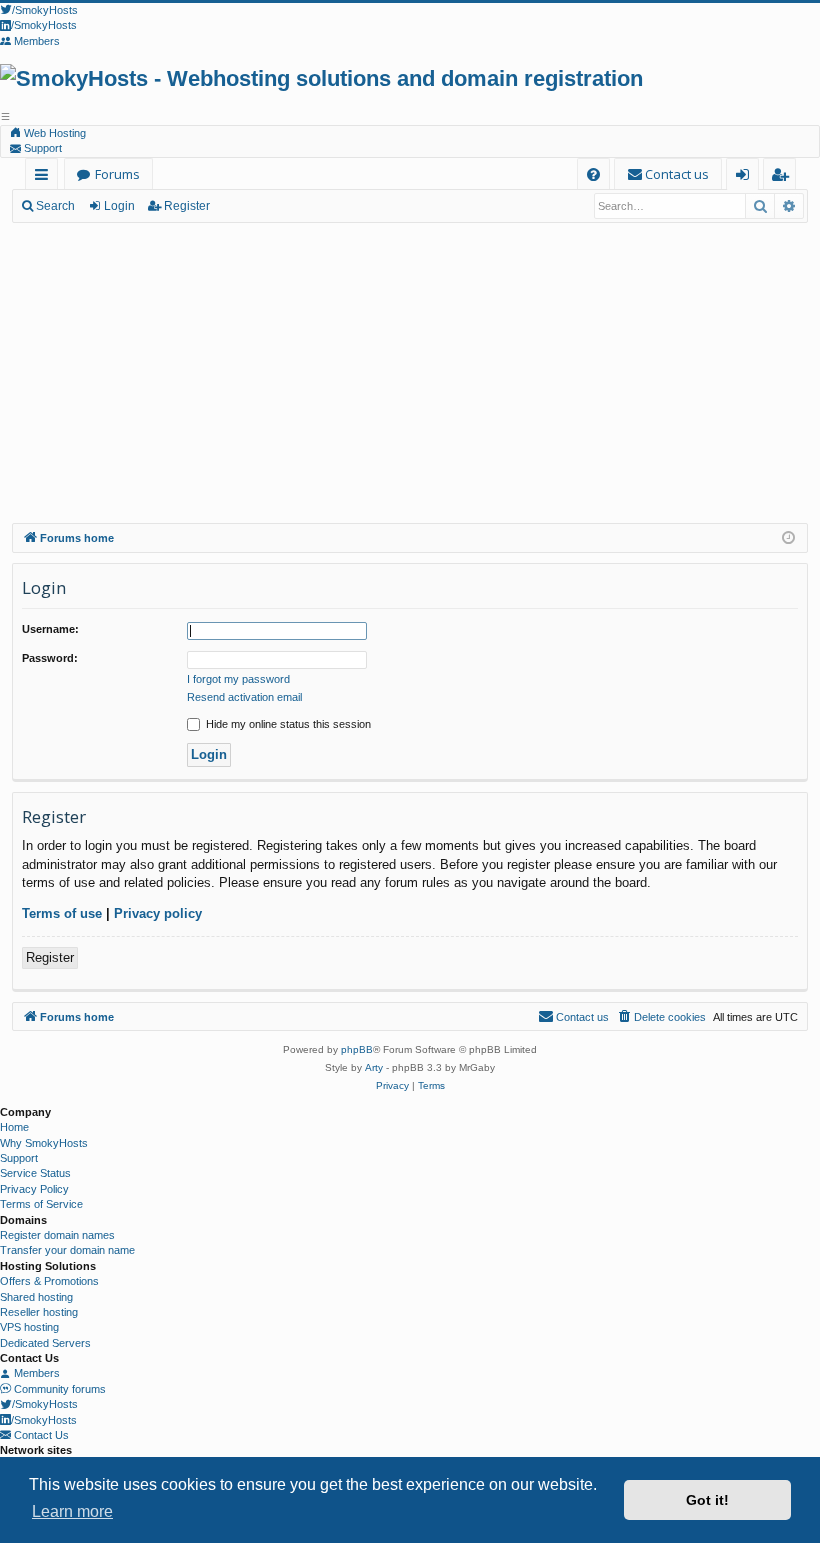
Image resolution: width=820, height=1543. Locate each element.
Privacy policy (158, 913)
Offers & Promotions (49, 1281)
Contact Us (40, 1435)
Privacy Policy (34, 1189)
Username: (50, 629)
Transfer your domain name (67, 1250)
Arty (374, 1067)
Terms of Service (41, 1204)
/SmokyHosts (45, 1404)
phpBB (357, 1049)
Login (119, 206)
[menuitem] (593, 174)
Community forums (58, 1389)
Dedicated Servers (45, 1343)
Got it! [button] (707, 1500)
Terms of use (62, 913)
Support (41, 148)
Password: (50, 658)
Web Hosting (53, 133)
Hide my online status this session (287, 724)
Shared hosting (36, 1297)
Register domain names (57, 1235)
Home (14, 1127)
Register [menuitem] (783, 177)
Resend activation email (244, 697)
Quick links (45, 177)
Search (55, 206)
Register (187, 206)
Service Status (35, 1173)
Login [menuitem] (746, 177)
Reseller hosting (39, 1312)
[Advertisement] (410, 373)
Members (35, 1373)
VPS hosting (29, 1327)
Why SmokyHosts (44, 1143)
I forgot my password (238, 679)
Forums (117, 174)
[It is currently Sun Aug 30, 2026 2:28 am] (788, 538)
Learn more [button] (72, 1511)
